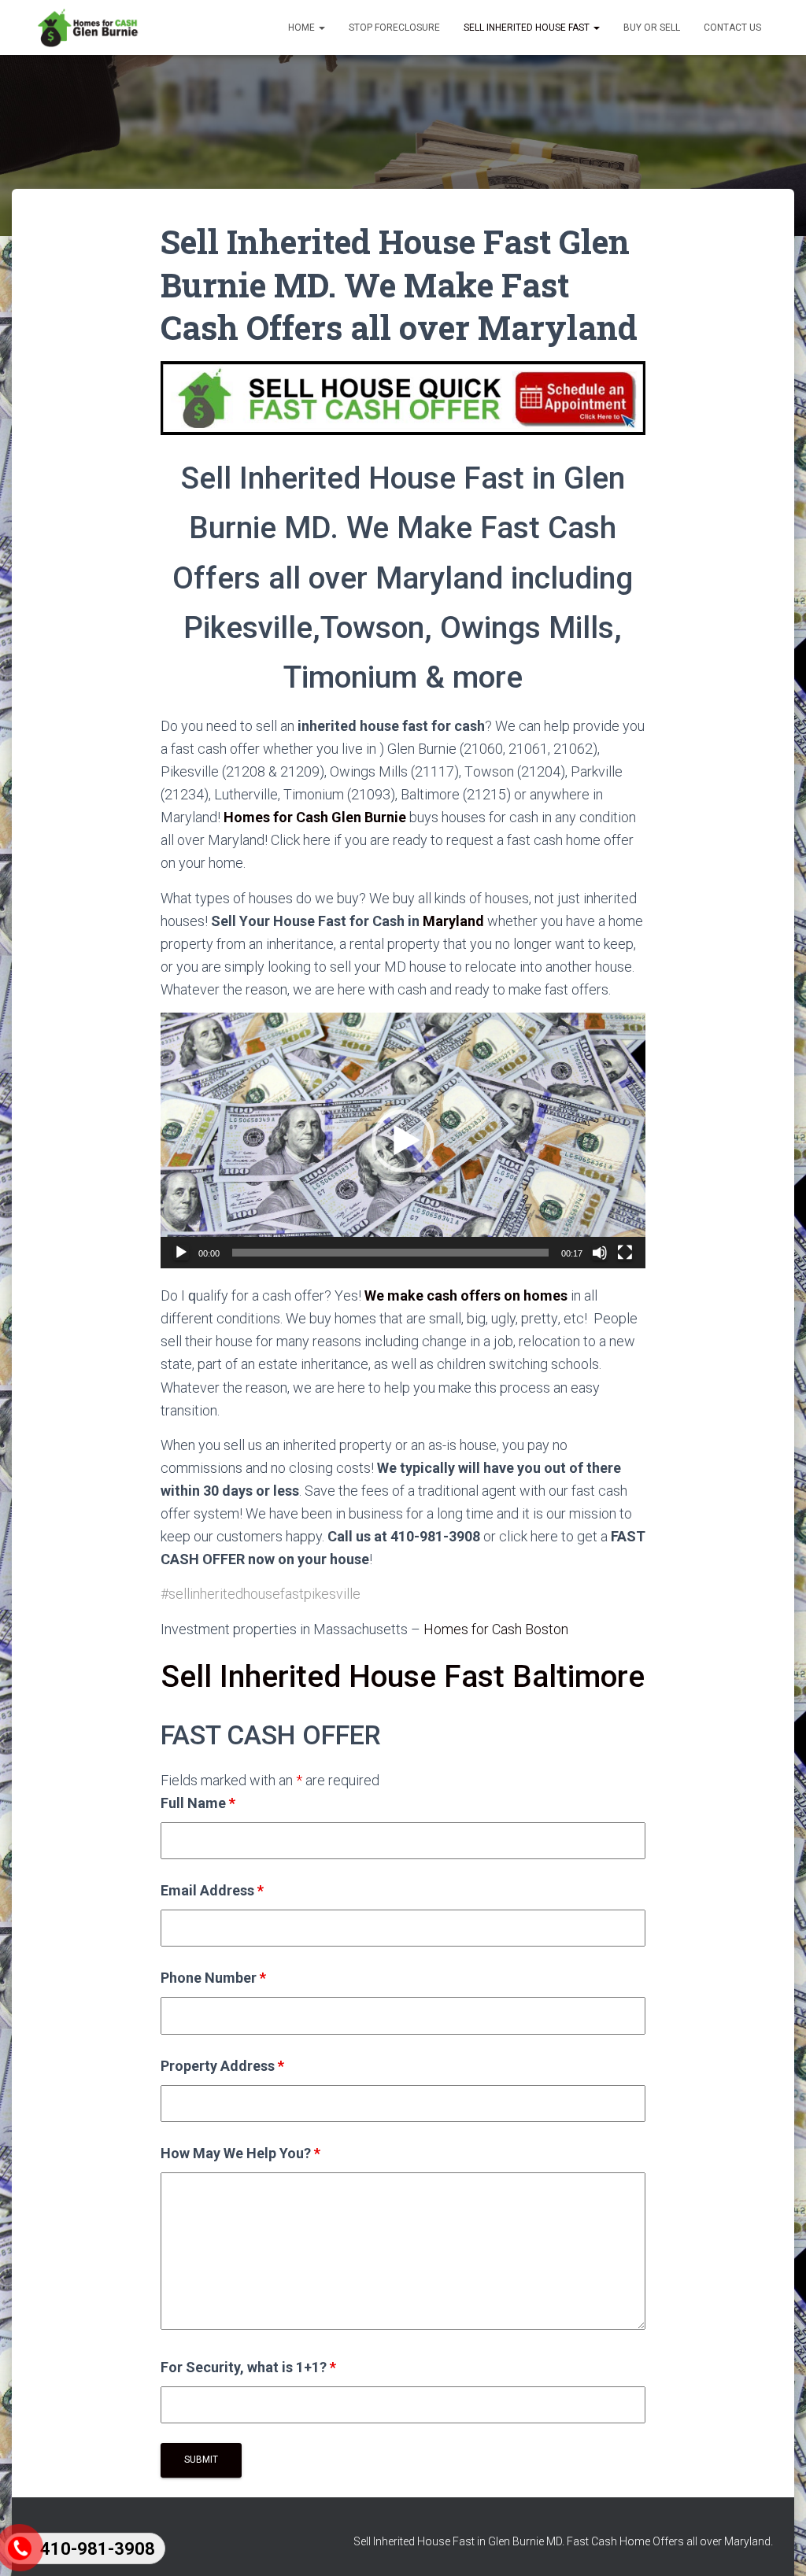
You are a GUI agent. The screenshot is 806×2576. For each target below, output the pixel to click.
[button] (403, 1141)
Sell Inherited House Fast (528, 28)
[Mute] (600, 1253)
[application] (403, 1140)
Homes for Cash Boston (496, 1629)
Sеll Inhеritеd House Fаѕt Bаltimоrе (403, 1677)
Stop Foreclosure (394, 28)
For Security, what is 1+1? (248, 2367)
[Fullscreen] (625, 1253)
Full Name (198, 1803)
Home (303, 28)
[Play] (181, 1253)
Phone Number (213, 1978)
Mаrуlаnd (453, 921)
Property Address (222, 2066)
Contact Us (732, 28)
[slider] (391, 1253)
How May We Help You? (240, 2153)
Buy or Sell (652, 28)
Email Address (212, 1890)
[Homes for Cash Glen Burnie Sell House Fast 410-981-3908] (87, 28)
